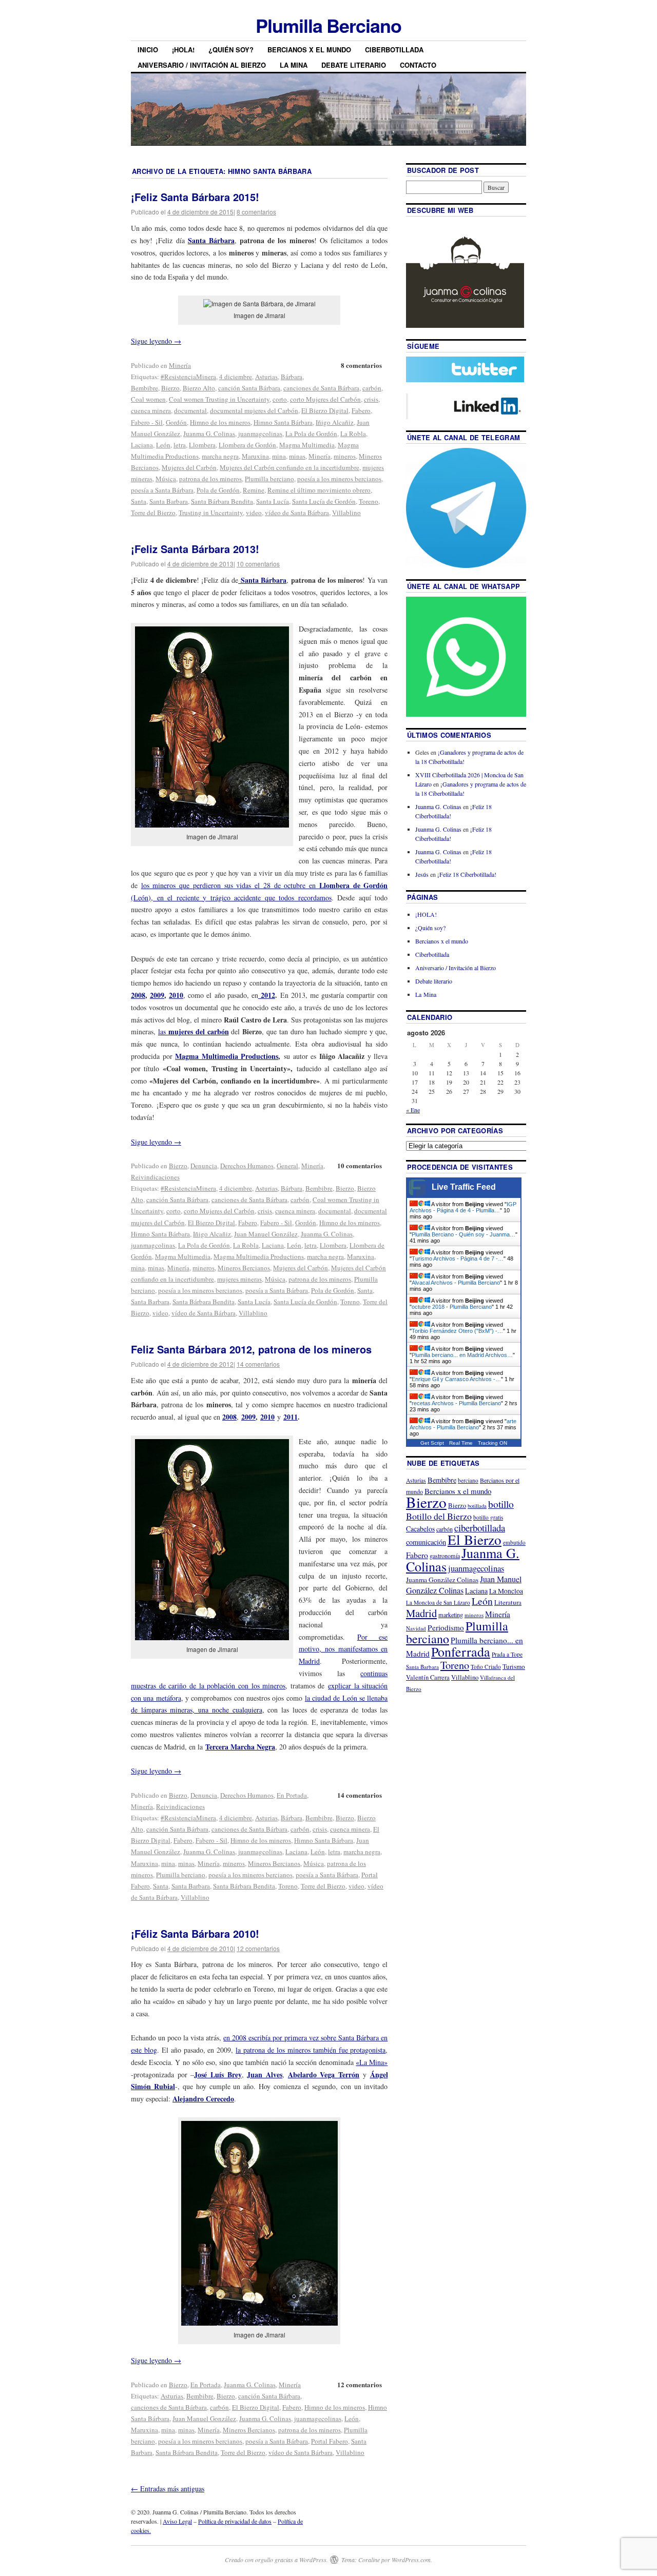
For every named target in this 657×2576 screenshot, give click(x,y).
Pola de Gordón (218, 490)
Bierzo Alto (199, 388)
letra (180, 445)
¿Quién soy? (231, 50)
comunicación (426, 1542)
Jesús (422, 874)
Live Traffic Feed (464, 1187)
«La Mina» (372, 2062)
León (163, 445)
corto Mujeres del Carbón (325, 399)
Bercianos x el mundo (309, 50)
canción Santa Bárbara (249, 388)
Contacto (418, 65)
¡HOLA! (183, 50)
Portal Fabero (330, 2441)
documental (190, 410)
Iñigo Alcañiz (335, 422)
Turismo (514, 1666)
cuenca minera (151, 410)
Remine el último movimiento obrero (319, 490)
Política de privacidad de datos (235, 2521)
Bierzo (170, 388)
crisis (371, 399)
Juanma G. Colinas (209, 434)
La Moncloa (506, 1591)
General (287, 1166)
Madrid (421, 1613)
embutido (514, 1542)
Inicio (148, 50)
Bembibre (144, 388)
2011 (291, 1417)
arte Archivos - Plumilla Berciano (463, 1424)
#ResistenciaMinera (188, 377)
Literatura (508, 1602)
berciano (468, 1480)
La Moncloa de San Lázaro (438, 1602)
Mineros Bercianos (244, 1268)
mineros (345, 456)
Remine (254, 490)
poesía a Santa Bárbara (162, 490)
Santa (139, 501)
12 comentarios (258, 1948)
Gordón (176, 422)
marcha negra (220, 456)
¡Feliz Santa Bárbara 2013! (195, 549)
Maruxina (255, 456)
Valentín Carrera (428, 1677)
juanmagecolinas (318, 2418)
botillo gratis (488, 1517)
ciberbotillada (480, 1528)
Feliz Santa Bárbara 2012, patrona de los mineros (251, 1349)
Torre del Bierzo (153, 513)
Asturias (266, 377)
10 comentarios (258, 564)
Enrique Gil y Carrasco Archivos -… (456, 1379)
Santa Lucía (273, 501)
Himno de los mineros (220, 422)
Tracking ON (492, 1443)
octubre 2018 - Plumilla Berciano (452, 1307)
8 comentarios (256, 212)
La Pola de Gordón (311, 434)
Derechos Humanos (247, 1166)
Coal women (148, 399)
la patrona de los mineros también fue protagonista (311, 2050)
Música (166, 479)
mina (279, 456)
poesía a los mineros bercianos (339, 479)
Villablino (346, 513)
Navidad (416, 1628)
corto (280, 399)
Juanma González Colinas (442, 1580)
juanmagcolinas (260, 434)
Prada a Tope (507, 1654)
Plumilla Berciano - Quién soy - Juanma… (463, 1234)
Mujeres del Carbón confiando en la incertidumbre (289, 467)
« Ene (413, 1110)
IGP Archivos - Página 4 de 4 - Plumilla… (463, 1207)
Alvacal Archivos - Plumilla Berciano (456, 1283)
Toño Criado (486, 1667)
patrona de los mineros (210, 479)
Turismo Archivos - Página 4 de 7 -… (458, 1258)
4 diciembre (236, 377)
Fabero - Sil (147, 422)
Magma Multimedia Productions (227, 1056)
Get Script (432, 1443)
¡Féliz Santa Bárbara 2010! (195, 1933)
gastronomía (445, 1556)
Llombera (202, 445)
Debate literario (354, 65)
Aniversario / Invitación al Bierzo (202, 65)
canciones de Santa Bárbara (321, 388)
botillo (501, 1504)
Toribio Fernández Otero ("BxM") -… (457, 1331)
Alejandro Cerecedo (203, 2099)
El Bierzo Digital (325, 410)
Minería (180, 365)
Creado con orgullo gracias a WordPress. (276, 2560)
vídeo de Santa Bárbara (297, 513)
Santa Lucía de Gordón (324, 501)
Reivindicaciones (155, 1177)
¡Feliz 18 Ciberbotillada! (467, 874)
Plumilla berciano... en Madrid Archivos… (462, 1355)
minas (297, 456)
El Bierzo (475, 1539)
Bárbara (292, 377)
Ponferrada (461, 1651)
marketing (451, 1615)
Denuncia (204, 1166)
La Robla (353, 434)
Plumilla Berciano (328, 25)
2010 (176, 995)
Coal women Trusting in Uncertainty (219, 399)
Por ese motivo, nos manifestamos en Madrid (343, 1649)
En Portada (292, 1795)
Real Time (461, 1443)
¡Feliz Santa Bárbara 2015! (195, 197)
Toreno (369, 501)
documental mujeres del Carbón (254, 410)
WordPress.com (411, 2560)
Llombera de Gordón (247, 445)
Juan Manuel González (266, 1234)
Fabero (361, 410)
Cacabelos (420, 1529)
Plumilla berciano (269, 479)
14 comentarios (258, 1364)
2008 (138, 995)
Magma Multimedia (307, 445)
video (254, 513)
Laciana (142, 445)
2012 (267, 995)
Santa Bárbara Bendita (222, 501)
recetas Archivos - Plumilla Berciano (456, 1403)
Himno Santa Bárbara (283, 422)
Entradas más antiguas (168, 2489)
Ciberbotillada (394, 50)
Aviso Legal (177, 2521)
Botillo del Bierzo (439, 1516)
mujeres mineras (239, 1279)
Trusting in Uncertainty (211, 513)
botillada (477, 1506)
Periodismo (446, 1627)
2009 (157, 995)
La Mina (294, 65)
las (194, 1031)
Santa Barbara (169, 501)
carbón (372, 388)
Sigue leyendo (156, 341)
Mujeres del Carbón (189, 467)
